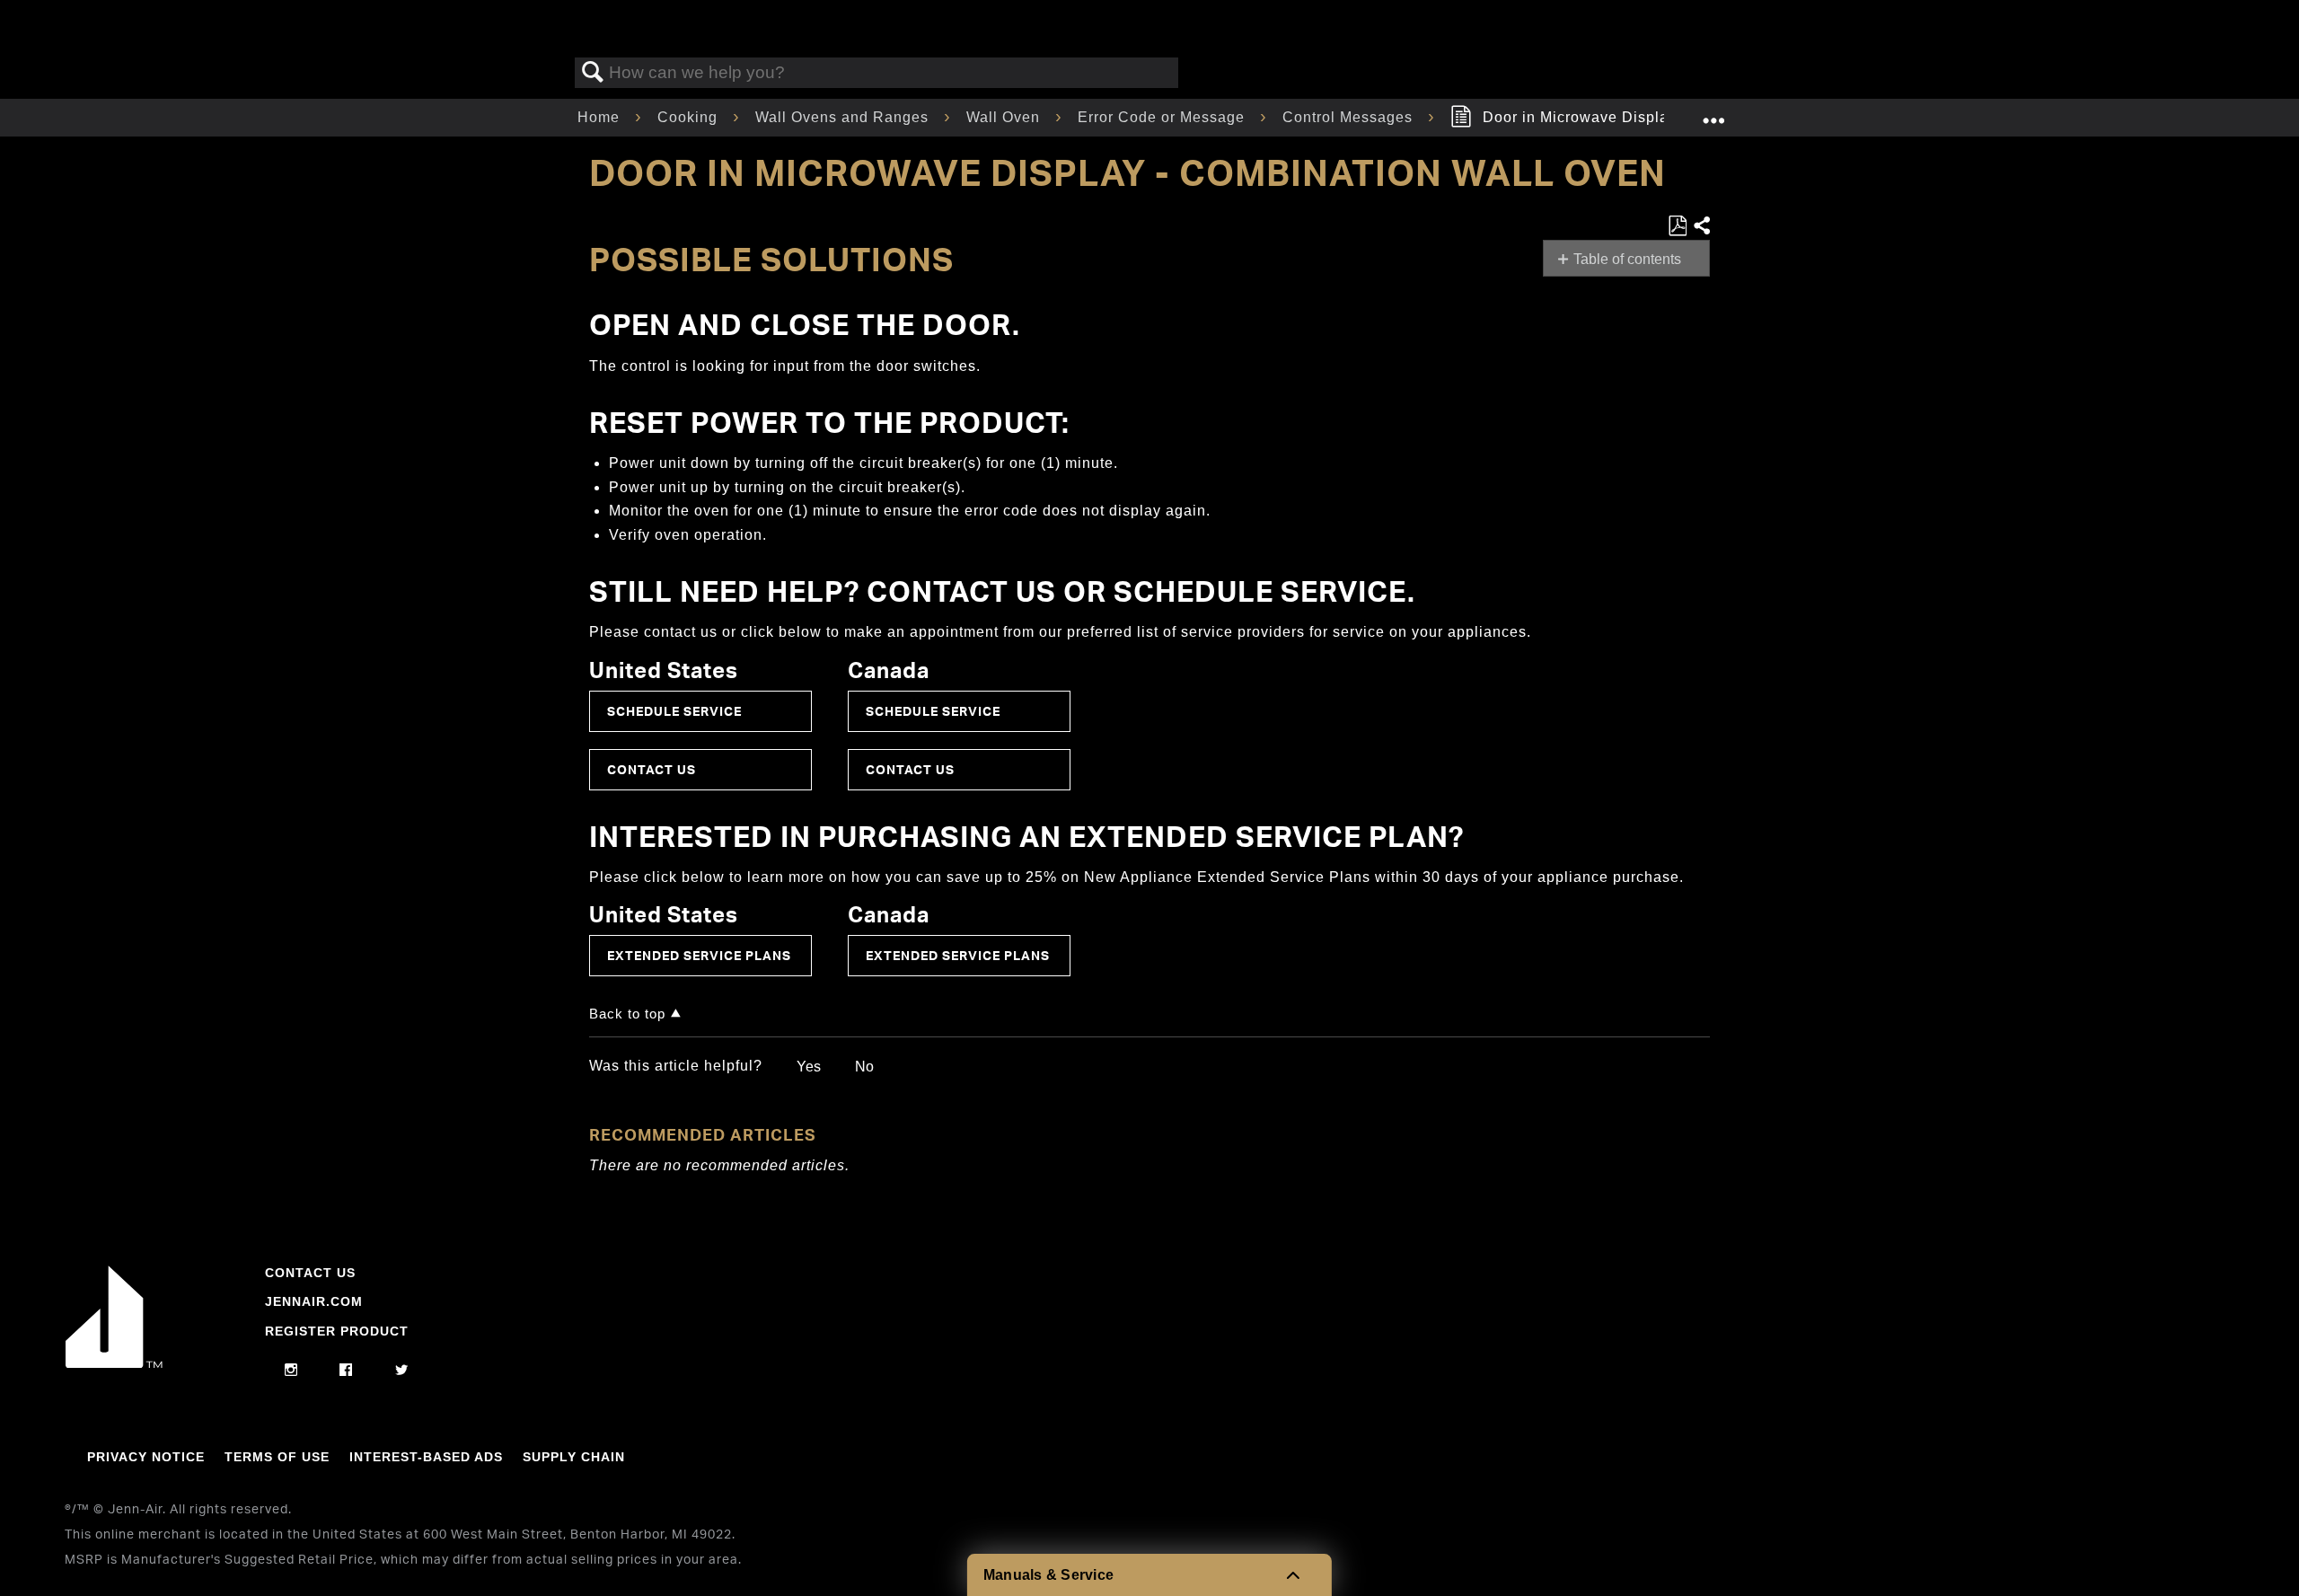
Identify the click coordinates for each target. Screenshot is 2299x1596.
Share (1701, 226)
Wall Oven (1005, 117)
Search (593, 73)
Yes (809, 1067)
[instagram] (291, 1371)
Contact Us (652, 769)
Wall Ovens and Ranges (844, 117)
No (864, 1067)
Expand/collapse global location (1713, 112)
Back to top (627, 1014)
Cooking (690, 117)
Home (601, 117)
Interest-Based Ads (426, 1457)
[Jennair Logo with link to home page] (114, 1363)
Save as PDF (1677, 226)
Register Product (337, 1331)
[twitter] (402, 1371)
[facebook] (346, 1371)
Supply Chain (574, 1457)
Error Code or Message (1163, 117)
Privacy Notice (146, 1457)
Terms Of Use (277, 1457)
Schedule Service (674, 711)
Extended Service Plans (699, 955)
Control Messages (1350, 117)
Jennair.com (314, 1301)
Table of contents (1627, 259)
